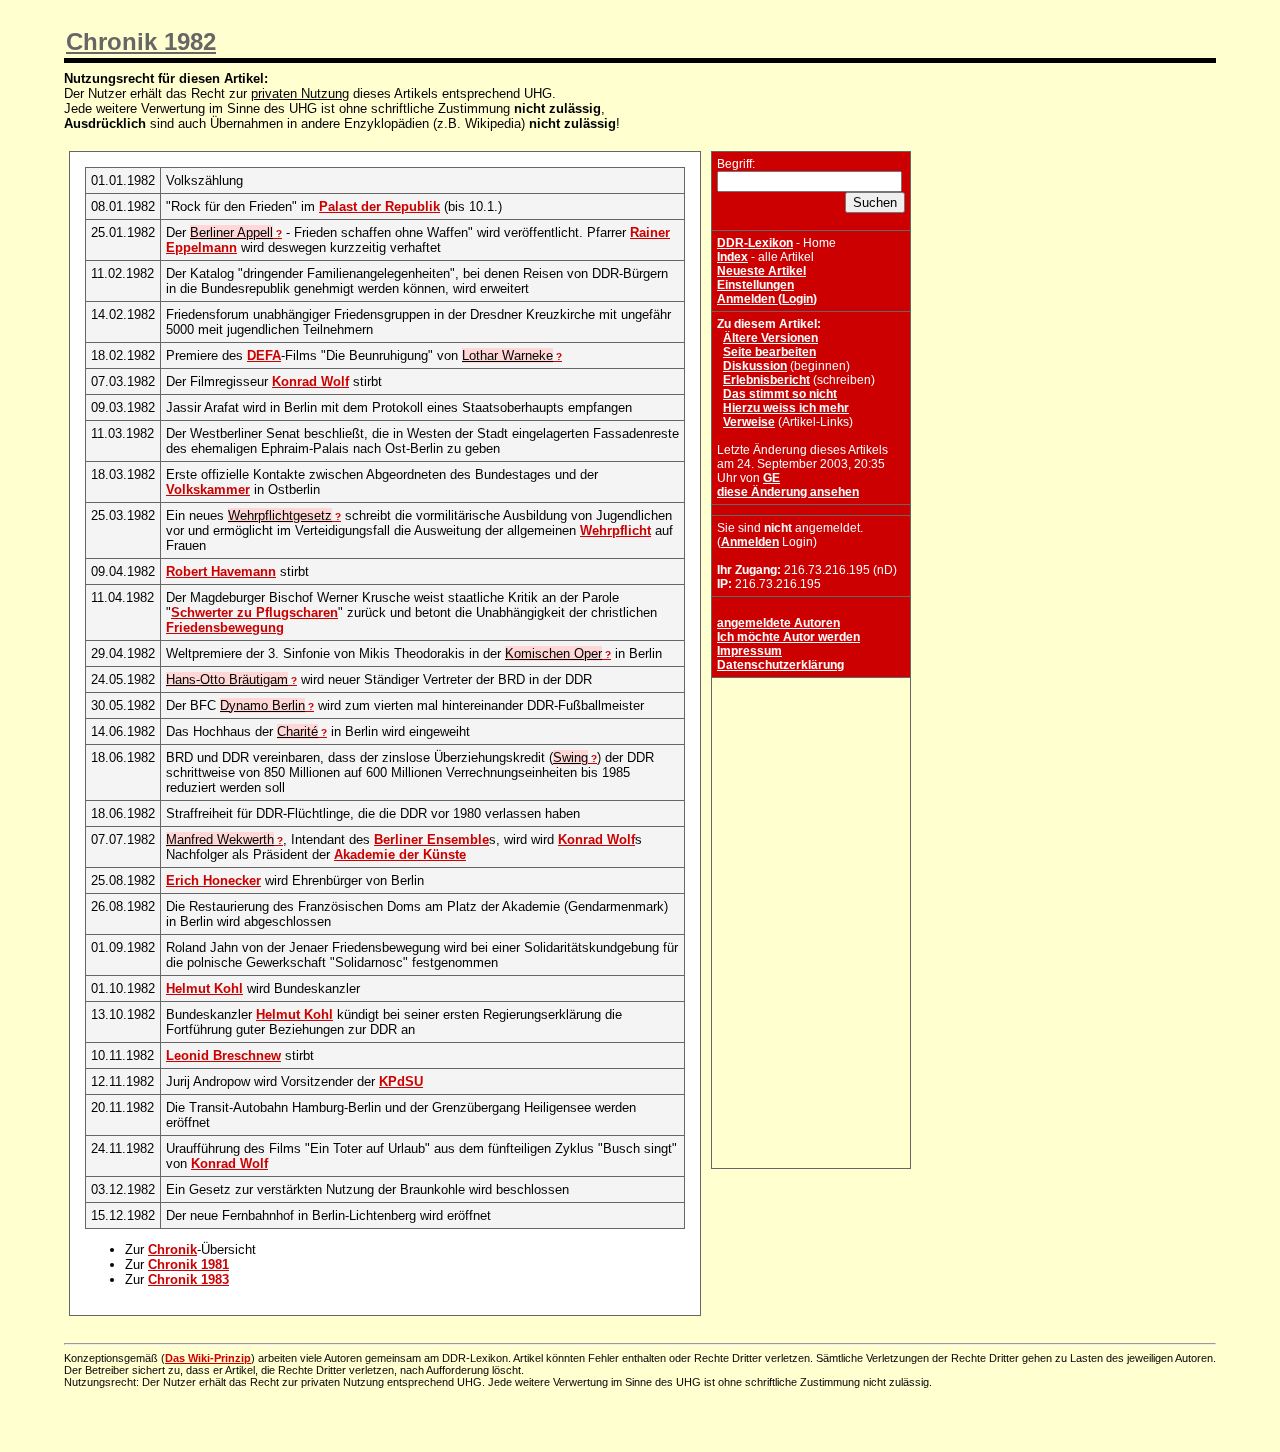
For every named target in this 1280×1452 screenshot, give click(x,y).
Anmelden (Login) (767, 299)
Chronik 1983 (188, 1279)
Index (732, 257)
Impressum (749, 651)
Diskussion (755, 366)
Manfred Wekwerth (220, 839)
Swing (570, 757)
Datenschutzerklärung (780, 665)
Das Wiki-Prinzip (208, 1358)
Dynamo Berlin (262, 705)
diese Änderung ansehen (788, 492)
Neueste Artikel (761, 271)
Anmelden (750, 542)
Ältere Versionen (770, 338)
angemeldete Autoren (778, 623)
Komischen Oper (553, 653)
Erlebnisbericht (766, 380)
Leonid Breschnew (223, 1055)
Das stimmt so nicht (780, 394)
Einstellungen (755, 285)
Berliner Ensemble (431, 839)
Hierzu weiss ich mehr (786, 408)
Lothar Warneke (507, 355)
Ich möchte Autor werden (788, 637)
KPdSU (401, 1081)
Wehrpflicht (615, 530)
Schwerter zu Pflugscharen (254, 612)
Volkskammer (208, 489)
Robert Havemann (221, 571)
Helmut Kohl (204, 988)
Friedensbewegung (225, 627)
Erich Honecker (213, 880)
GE (771, 478)
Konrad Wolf (310, 381)
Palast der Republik (379, 206)
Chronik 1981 (188, 1264)
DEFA (264, 355)
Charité (297, 731)
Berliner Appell (231, 232)
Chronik (172, 1249)
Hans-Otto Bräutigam (227, 679)
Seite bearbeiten (769, 352)
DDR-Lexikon (755, 243)
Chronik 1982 (141, 41)
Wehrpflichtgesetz (280, 515)
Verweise (749, 422)
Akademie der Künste (400, 854)
